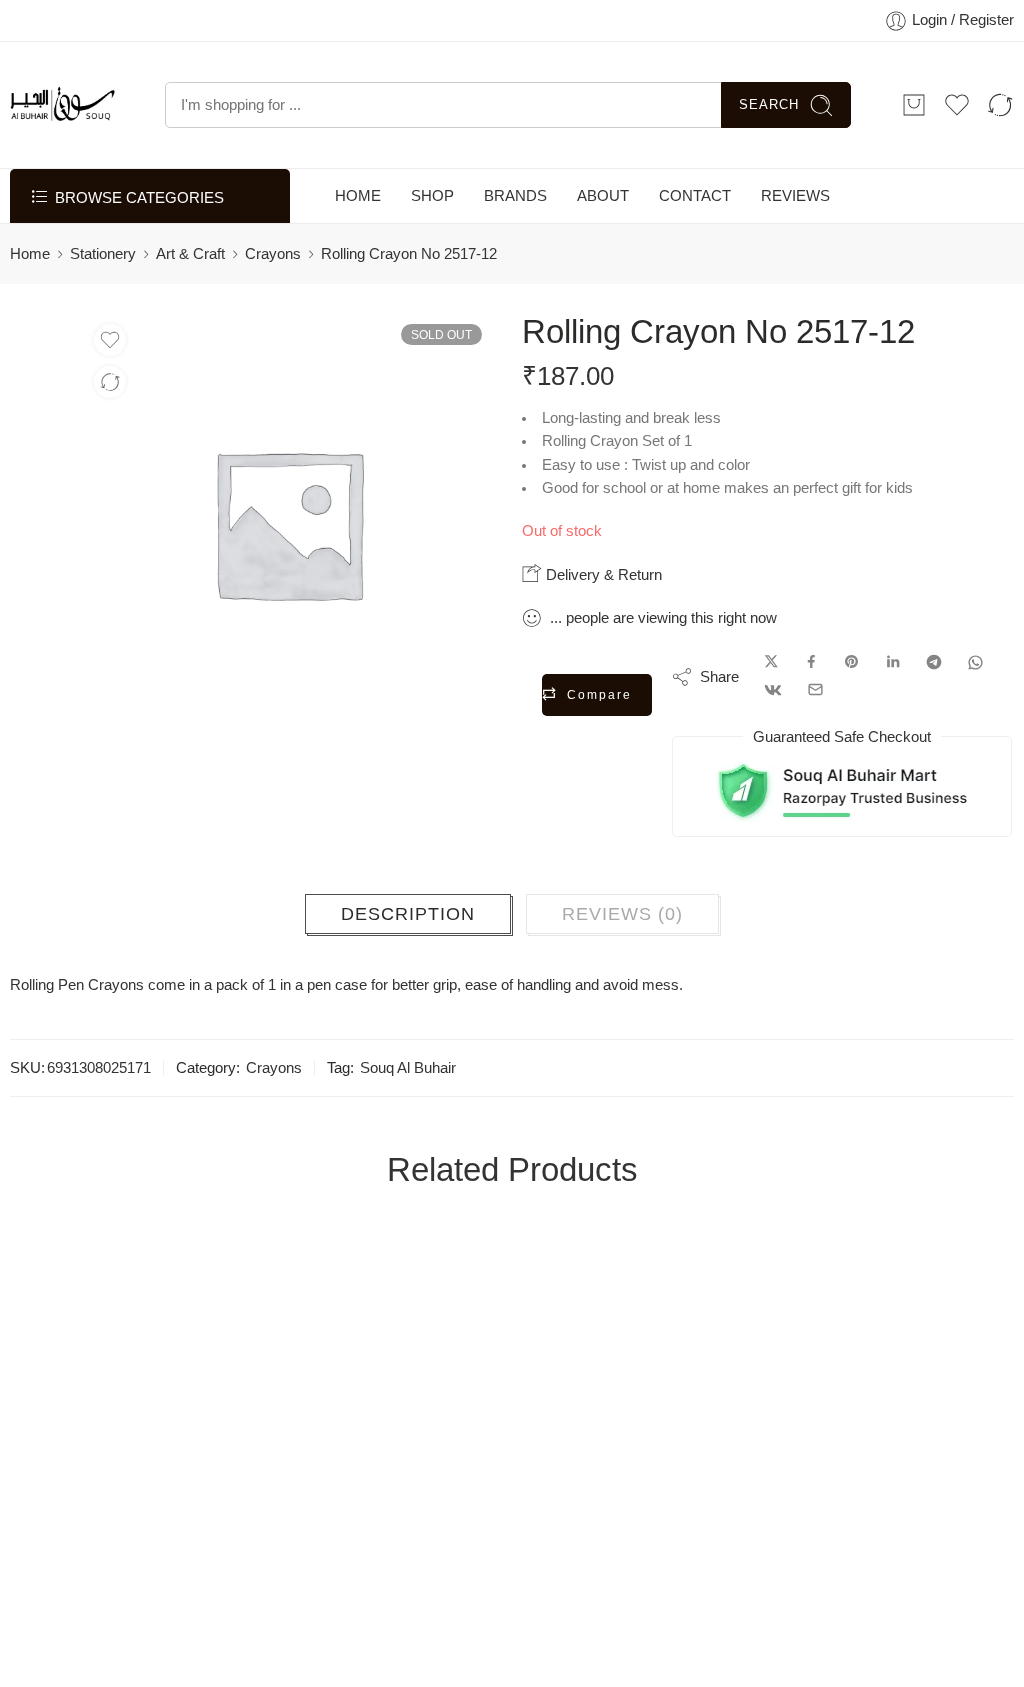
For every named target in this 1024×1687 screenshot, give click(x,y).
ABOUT (603, 196)
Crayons (273, 254)
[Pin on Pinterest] (852, 662)
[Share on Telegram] (934, 662)
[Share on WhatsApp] (975, 662)
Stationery (103, 254)
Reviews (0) (622, 914)
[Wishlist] (110, 340)
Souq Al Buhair (408, 1068)
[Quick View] (190, 1519)
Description (408, 914)
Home (30, 254)
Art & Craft (190, 254)
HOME (358, 196)
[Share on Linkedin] (893, 662)
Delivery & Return (602, 574)
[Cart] (914, 105)
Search (769, 104)
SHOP (432, 196)
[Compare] (110, 382)
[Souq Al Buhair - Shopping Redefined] (62, 105)
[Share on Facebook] (811, 662)
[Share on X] (771, 662)
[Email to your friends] (815, 690)
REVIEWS (795, 196)
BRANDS (515, 196)
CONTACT (695, 196)
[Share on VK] (773, 690)
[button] (110, 1519)
